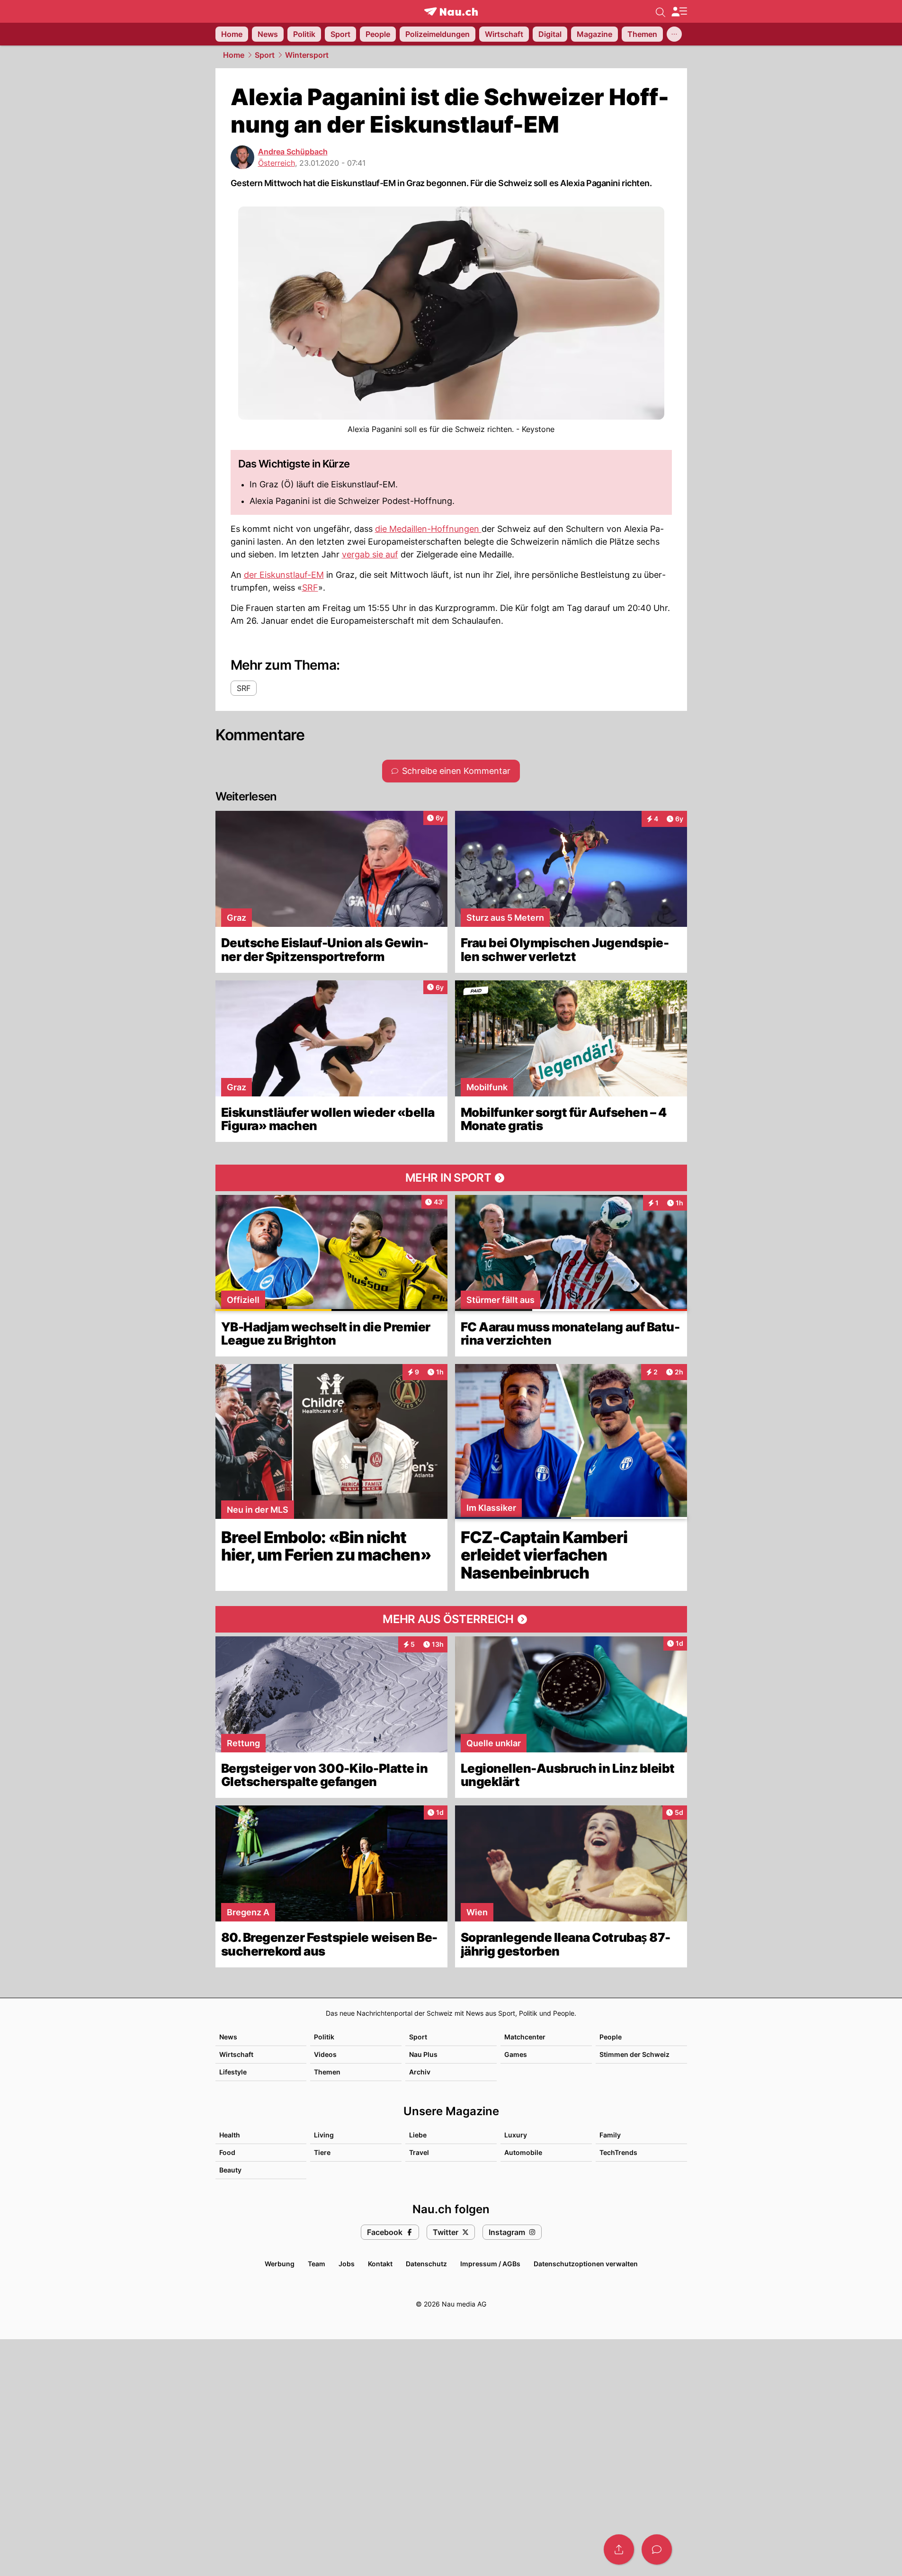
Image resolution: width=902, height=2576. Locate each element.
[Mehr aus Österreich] (451, 1619)
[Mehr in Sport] (451, 1178)
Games (516, 2054)
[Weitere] (674, 34)
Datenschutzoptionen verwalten (586, 2264)
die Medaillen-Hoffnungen (428, 529)
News (228, 2037)
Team (317, 2264)
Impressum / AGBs (490, 2264)
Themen (327, 2072)
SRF (310, 588)
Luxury (516, 2135)
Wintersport (307, 55)
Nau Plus (423, 2054)
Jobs (347, 2264)
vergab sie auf (370, 554)
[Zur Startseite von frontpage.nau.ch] (451, 12)
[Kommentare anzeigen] (657, 2549)
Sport (265, 55)
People (611, 2037)
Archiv (420, 2072)
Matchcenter (525, 2037)
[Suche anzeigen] (661, 11)
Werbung (280, 2264)
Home (234, 55)
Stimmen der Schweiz (634, 2054)
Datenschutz (426, 2264)
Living (324, 2135)
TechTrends (618, 2152)
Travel (419, 2152)
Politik (324, 2037)
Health (230, 2135)
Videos (325, 2054)
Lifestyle (233, 2072)
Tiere (322, 2152)
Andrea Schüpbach (293, 152)
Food (227, 2152)
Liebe (418, 2135)
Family (610, 2135)
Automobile (523, 2152)
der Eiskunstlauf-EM (284, 575)
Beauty (230, 2170)
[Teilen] (619, 2549)
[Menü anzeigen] (679, 12)
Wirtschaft (236, 2054)
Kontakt (380, 2264)
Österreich (277, 163)
